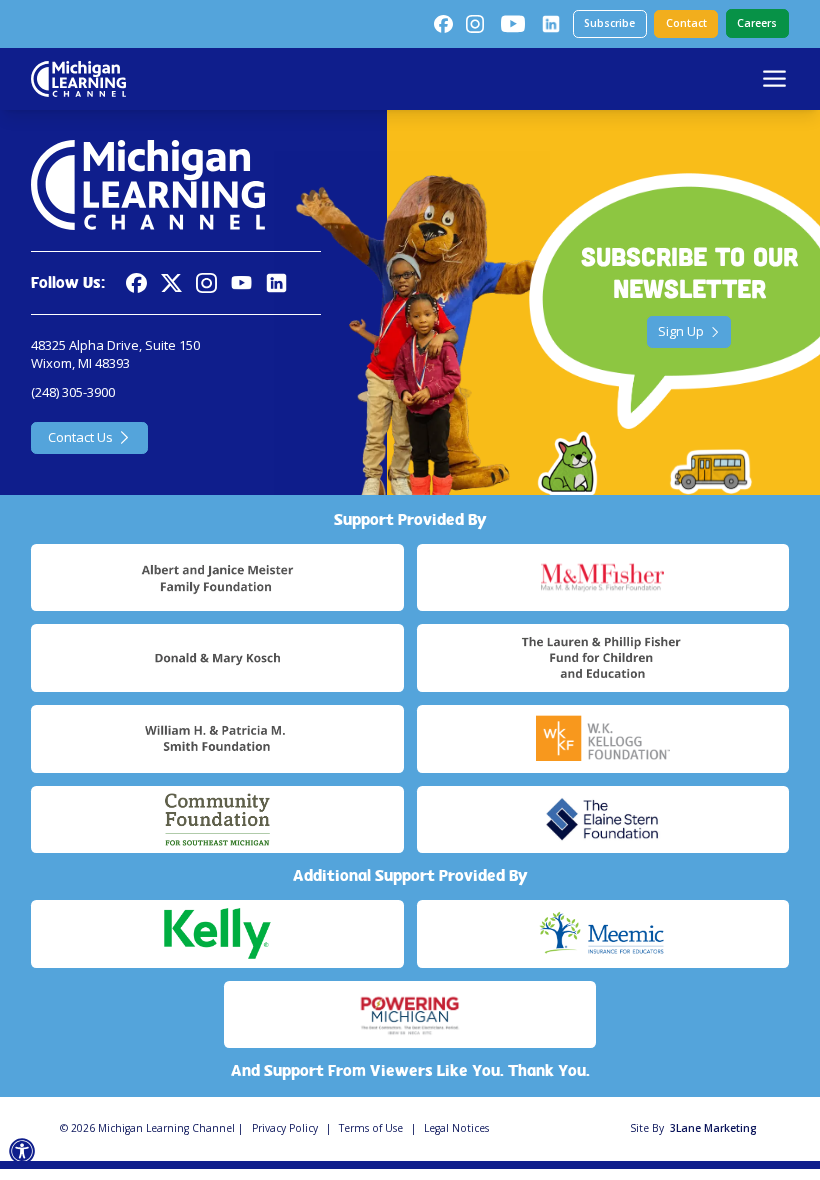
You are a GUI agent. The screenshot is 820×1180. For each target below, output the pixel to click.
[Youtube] (513, 24)
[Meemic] (603, 934)
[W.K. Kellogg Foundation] (603, 739)
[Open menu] (774, 78)
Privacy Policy (285, 1128)
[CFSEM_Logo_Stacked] (217, 820)
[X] (171, 283)
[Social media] (241, 283)
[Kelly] (217, 934)
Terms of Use (371, 1128)
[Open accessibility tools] (22, 1151)
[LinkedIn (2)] (551, 24)
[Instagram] (475, 24)
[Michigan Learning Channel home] (78, 79)
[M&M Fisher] (603, 578)
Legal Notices (456, 1128)
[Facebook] (443, 24)
